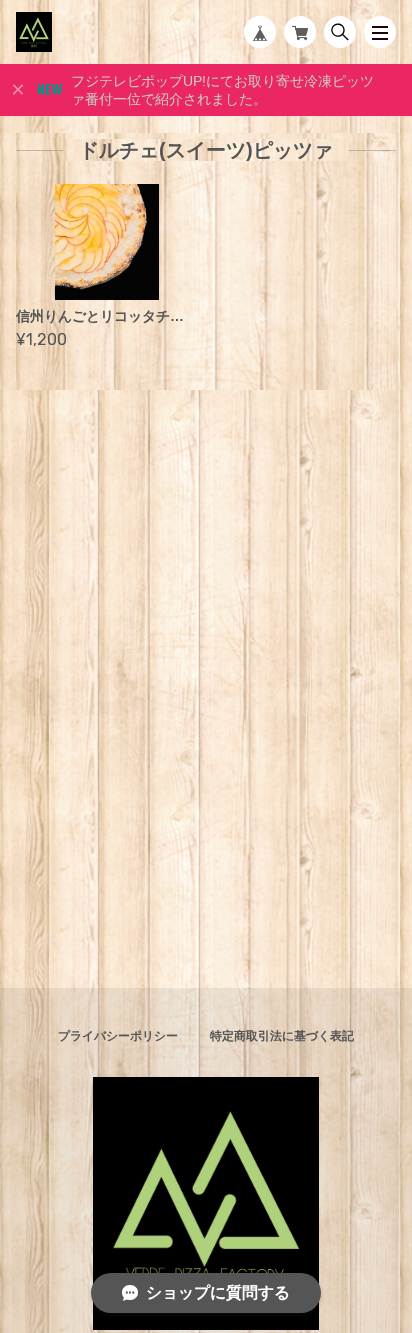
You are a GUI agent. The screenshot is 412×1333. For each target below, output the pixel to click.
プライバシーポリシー (118, 1036)
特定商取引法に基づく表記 (282, 1036)
